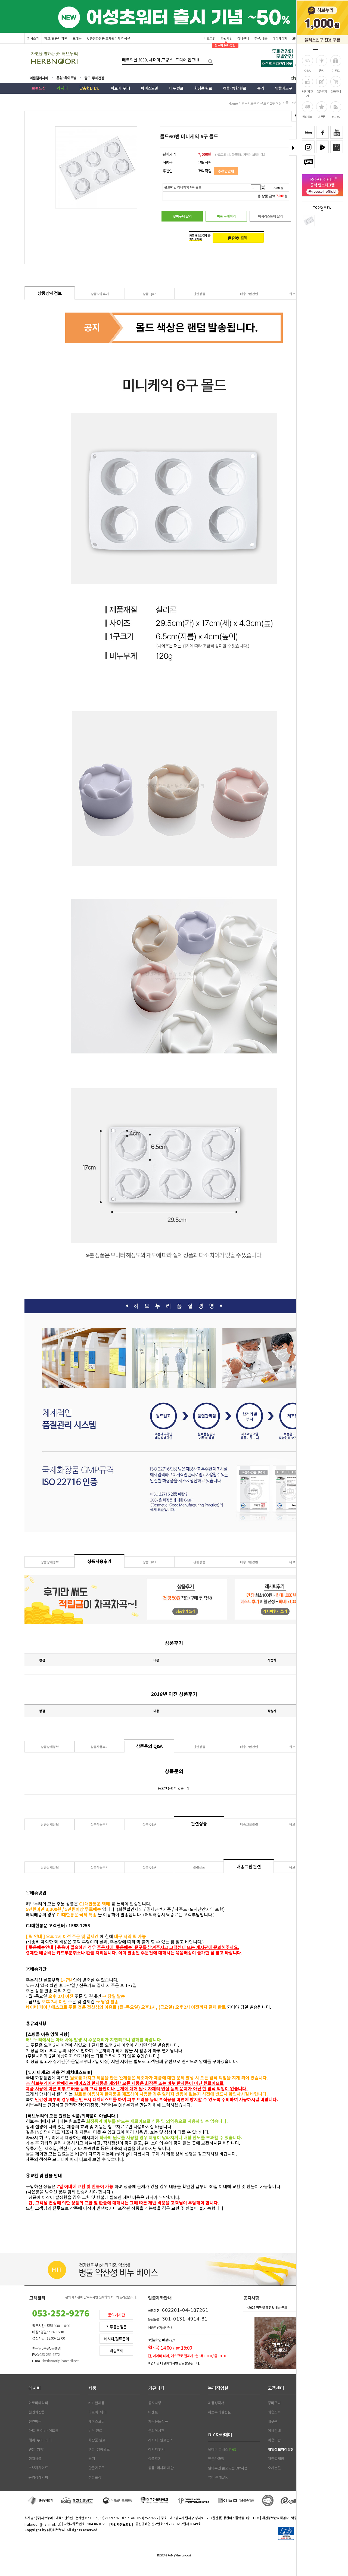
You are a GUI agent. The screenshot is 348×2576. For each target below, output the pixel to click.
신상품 (297, 79)
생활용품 (35, 2459)
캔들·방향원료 (99, 2449)
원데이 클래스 (222, 2449)
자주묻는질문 (116, 2327)
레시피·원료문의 (161, 2440)
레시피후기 (156, 2449)
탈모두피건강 (98, 78)
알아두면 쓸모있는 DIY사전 (228, 2468)
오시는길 (274, 2468)
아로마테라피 (38, 2403)
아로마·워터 (97, 2412)
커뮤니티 (156, 2388)
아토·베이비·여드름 (43, 2431)
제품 (92, 2388)
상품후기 (322, 91)
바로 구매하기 (226, 216)
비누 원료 (95, 2431)
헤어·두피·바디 (40, 2440)
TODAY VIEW (322, 208)
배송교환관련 (249, 294)
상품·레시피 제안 (161, 2468)
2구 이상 (276, 103)
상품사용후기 (100, 294)
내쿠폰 (321, 117)
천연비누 (35, 2421)
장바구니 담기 (182, 216)
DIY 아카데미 (220, 2434)
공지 (321, 70)
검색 (209, 60)
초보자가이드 (38, 2468)
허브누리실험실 (219, 2412)
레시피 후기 (307, 93)
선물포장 (95, 2477)
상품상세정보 (50, 293)
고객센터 (276, 2388)
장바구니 (336, 91)
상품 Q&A (150, 294)
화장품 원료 (97, 2440)
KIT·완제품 (97, 2403)
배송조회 (307, 117)
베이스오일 (97, 2421)
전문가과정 (216, 2459)
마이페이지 (280, 38)
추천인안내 (226, 171)
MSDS (336, 117)
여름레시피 (42, 78)
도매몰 (77, 38)
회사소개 (33, 38)
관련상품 (199, 294)
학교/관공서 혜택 (56, 38)
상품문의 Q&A (149, 1746)
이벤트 (336, 70)
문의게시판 (116, 2315)
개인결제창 (276, 2459)
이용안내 (274, 2431)
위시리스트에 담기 (270, 216)
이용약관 (274, 2440)
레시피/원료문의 (116, 2339)
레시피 (35, 2388)
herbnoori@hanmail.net (42, 2524)
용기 (92, 2459)
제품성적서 (216, 2403)
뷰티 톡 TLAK (218, 2477)
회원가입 (226, 38)
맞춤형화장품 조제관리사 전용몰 (108, 38)
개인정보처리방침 (281, 2449)
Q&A (307, 70)
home (233, 103)
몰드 (263, 103)
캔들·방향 (36, 2449)
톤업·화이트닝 (68, 78)
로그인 (211, 38)
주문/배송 (261, 38)
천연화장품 (37, 2412)
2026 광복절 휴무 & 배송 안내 (268, 2307)
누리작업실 (218, 2388)
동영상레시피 (38, 2477)
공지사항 (155, 2403)
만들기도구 (249, 103)
